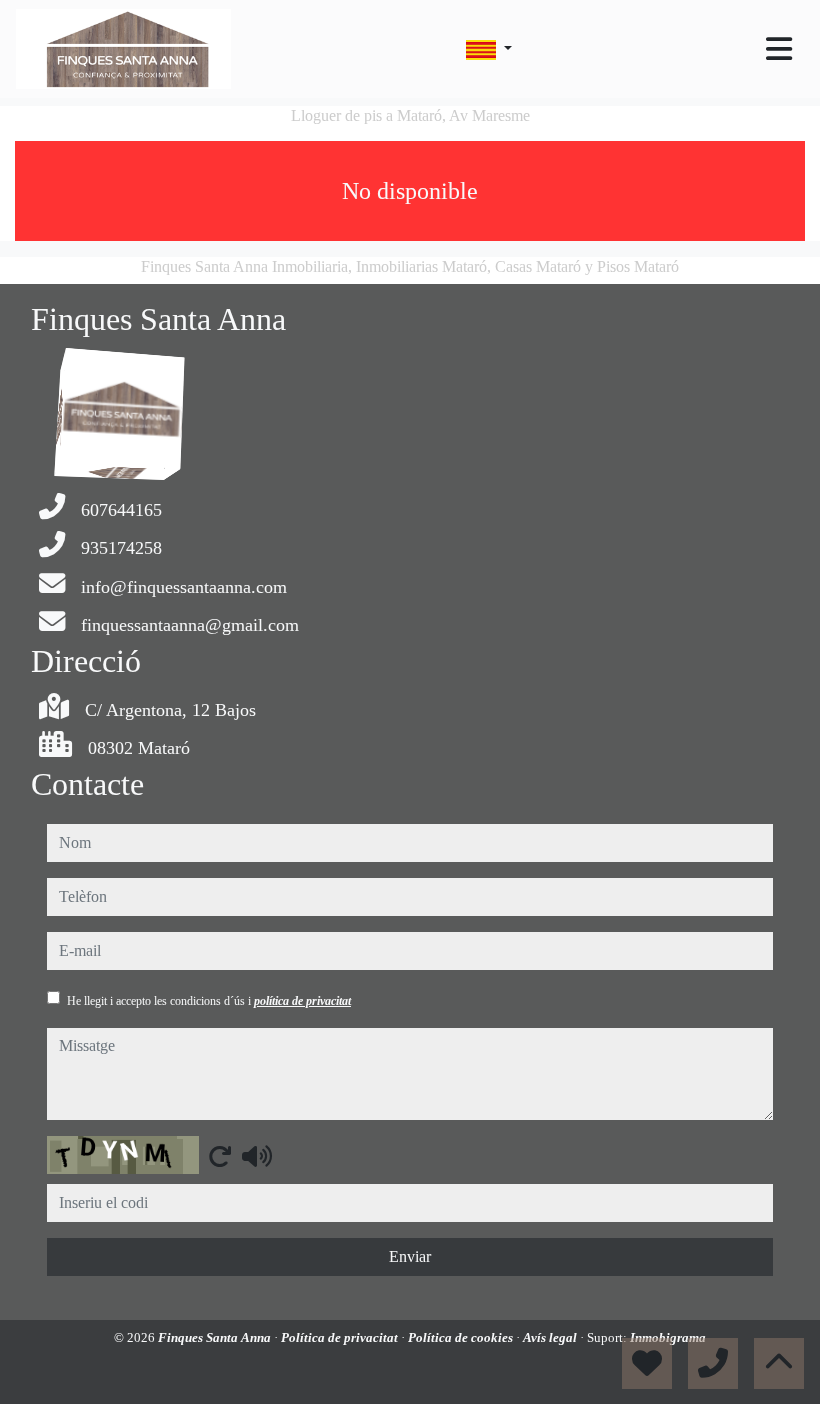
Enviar (410, 1256)
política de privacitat (302, 1001)
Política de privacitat (341, 1337)
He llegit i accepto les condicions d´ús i (209, 1001)
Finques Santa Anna (216, 1337)
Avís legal (551, 1337)
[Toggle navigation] (779, 49)
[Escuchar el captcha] (257, 1156)
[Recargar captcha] (220, 1156)
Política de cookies (462, 1337)
